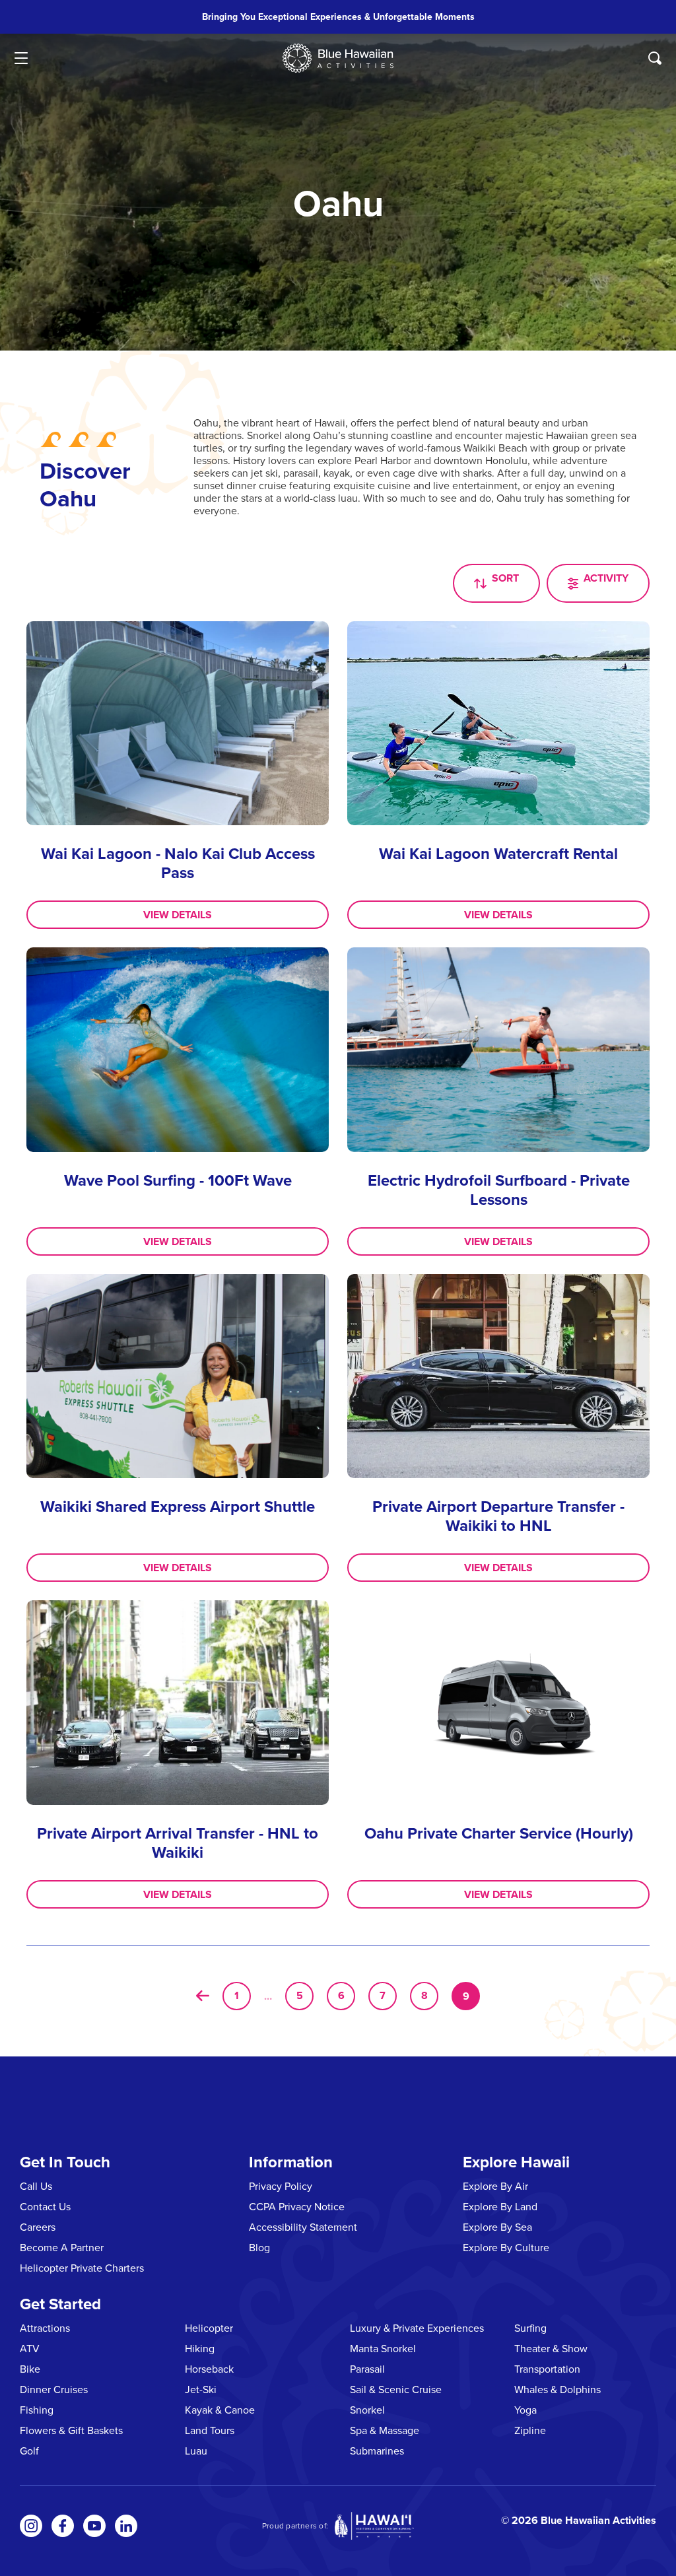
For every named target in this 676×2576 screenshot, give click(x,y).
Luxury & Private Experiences (417, 2328)
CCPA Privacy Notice (297, 2206)
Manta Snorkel (383, 2348)
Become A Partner (62, 2247)
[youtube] (94, 2526)
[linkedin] (126, 2526)
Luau (196, 2451)
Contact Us (45, 2206)
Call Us (36, 2186)
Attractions (45, 2328)
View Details (178, 915)
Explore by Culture (506, 2247)
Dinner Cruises (54, 2389)
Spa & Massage (385, 2430)
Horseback (209, 2369)
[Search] (655, 58)
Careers (38, 2227)
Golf (29, 2451)
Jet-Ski (201, 2389)
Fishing (37, 2410)
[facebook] (63, 2526)
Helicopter (209, 2328)
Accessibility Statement (303, 2227)
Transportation (547, 2369)
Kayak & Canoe (220, 2410)
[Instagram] (31, 2526)
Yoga (525, 2410)
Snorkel (367, 2410)
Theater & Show (551, 2348)
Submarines (377, 2451)
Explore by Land (500, 2206)
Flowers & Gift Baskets (71, 2430)
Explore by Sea (497, 2227)
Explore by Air (495, 2186)
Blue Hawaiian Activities (598, 2520)
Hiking (200, 2348)
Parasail (367, 2369)
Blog (259, 2247)
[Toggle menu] (21, 58)
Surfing (530, 2328)
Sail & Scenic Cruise (396, 2389)
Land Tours (210, 2430)
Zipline (530, 2430)
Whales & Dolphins (558, 2389)
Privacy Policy (281, 2186)
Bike (30, 2369)
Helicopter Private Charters (82, 2268)
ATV (30, 2348)
